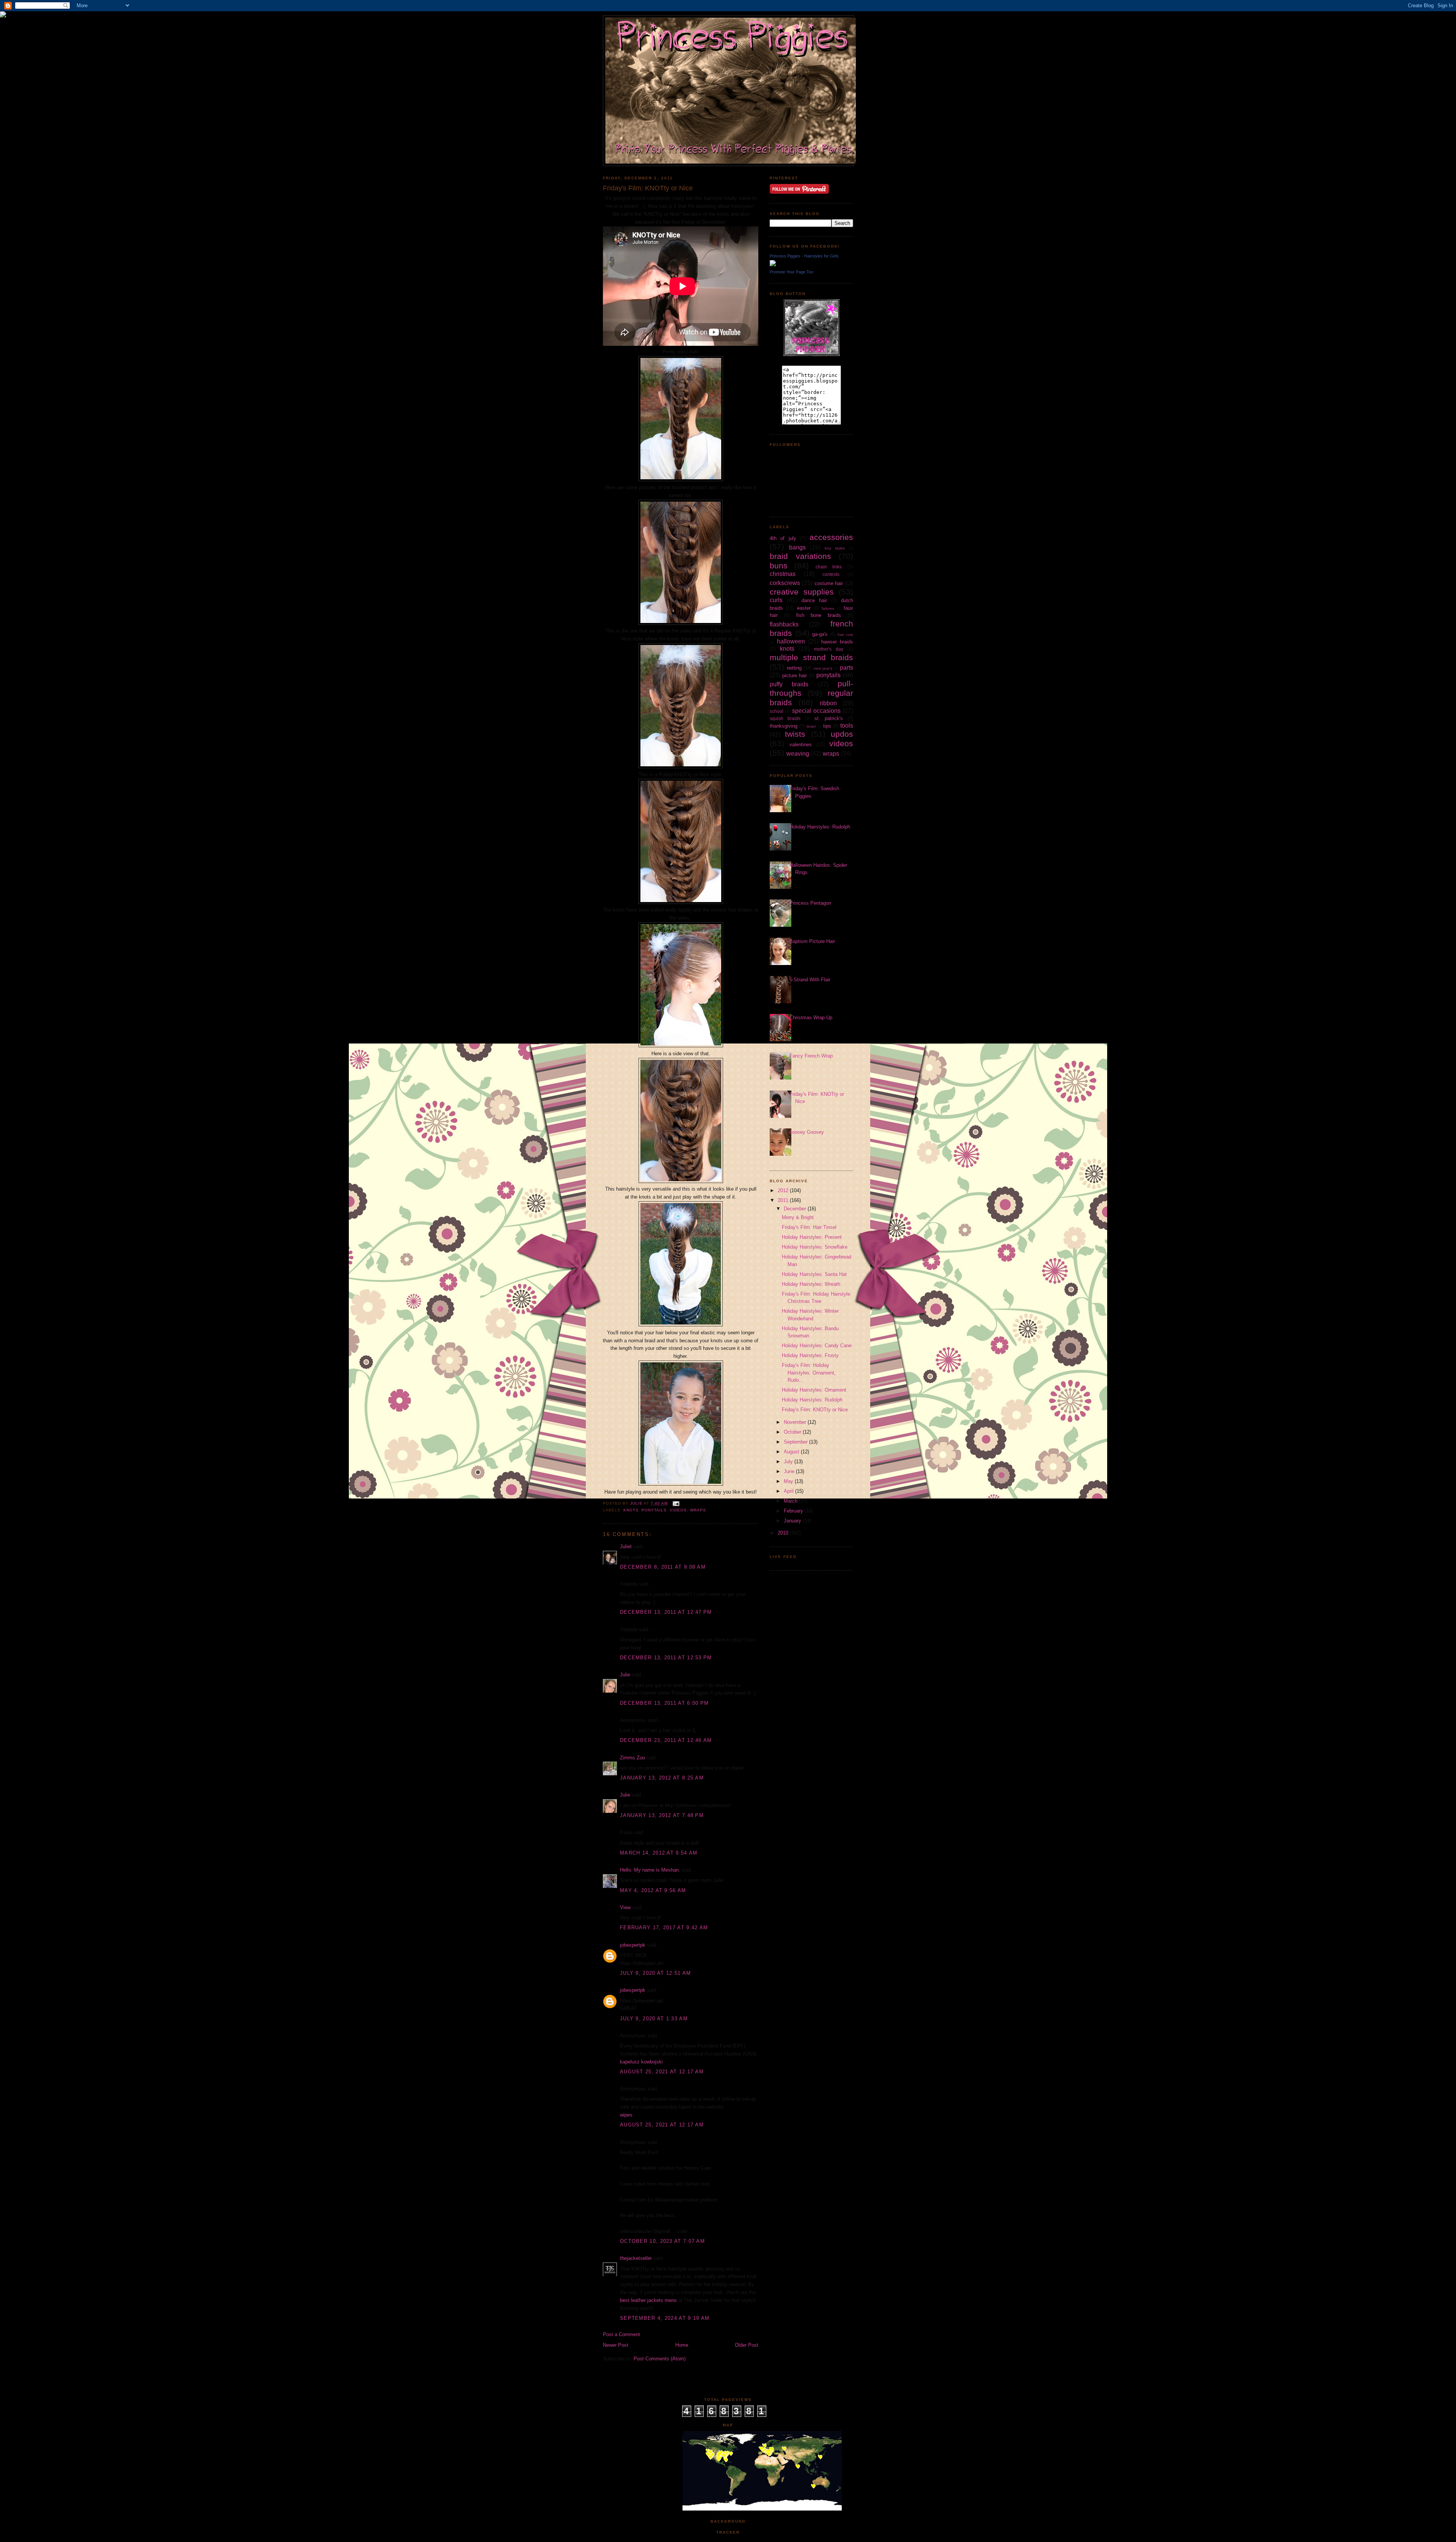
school (777, 711)
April (789, 1491)
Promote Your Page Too (792, 272)
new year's (823, 668)
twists (795, 734)
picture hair (795, 676)
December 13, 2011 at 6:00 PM (664, 1703)
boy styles (835, 548)
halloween (791, 641)
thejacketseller (636, 2258)
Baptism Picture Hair (812, 941)
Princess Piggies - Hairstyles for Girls (804, 256)
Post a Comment (621, 2334)
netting (794, 668)
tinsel (811, 726)
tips (827, 726)
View (625, 1907)
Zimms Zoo (632, 1758)
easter (804, 608)
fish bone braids (819, 615)
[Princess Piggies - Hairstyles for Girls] (773, 264)
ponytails (654, 1510)
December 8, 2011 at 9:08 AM (663, 1567)
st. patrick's (829, 718)
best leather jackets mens (648, 2300)
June (790, 1471)
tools (847, 726)
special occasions (816, 711)
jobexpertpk (633, 1945)
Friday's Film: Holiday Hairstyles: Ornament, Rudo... (809, 1373)
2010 (784, 1533)
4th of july (783, 538)
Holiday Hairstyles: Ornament (814, 1390)
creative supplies (802, 592)
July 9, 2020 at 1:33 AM (654, 2019)
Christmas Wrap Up (811, 1018)
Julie (625, 1675)
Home (682, 2345)
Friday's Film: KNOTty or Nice (815, 1410)
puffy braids (789, 684)
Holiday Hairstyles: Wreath (811, 1284)
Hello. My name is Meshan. (650, 1870)
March (791, 1501)
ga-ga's (820, 634)
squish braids (785, 718)
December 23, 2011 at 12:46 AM (666, 1740)
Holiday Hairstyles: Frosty (810, 1355)
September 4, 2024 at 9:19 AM (665, 2318)
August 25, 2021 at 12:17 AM (662, 2072)
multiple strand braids (811, 657)
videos (678, 1510)
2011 (784, 1200)
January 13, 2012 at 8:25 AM (662, 1778)
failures (828, 608)
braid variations (800, 556)
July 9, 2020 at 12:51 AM (655, 1973)
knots (631, 1510)
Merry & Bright (798, 1217)
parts (846, 668)
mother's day (829, 649)
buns (779, 566)
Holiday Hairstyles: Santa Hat (814, 1274)
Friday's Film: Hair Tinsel (809, 1227)
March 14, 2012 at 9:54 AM (659, 1853)
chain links (829, 567)
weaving (798, 754)
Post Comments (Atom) (660, 2359)
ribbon (828, 703)
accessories (831, 537)
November (796, 1422)
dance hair (814, 600)
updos (842, 734)
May (789, 1481)
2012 (784, 1190)
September (796, 1442)
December (796, 1209)
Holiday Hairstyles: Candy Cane (817, 1346)
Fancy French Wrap (811, 1056)
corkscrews (785, 583)
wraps (698, 1510)
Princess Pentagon (810, 903)
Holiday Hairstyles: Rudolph (820, 827)
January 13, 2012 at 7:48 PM (662, 1815)
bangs (797, 547)
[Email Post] (676, 1503)
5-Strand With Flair (810, 980)
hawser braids (837, 642)
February (794, 1511)
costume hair (829, 583)
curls (776, 600)
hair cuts (845, 635)
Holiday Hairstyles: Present (812, 1237)
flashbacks (784, 624)
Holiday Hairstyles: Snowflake (815, 1247)
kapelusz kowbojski (641, 2062)
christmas (783, 574)
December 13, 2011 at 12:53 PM (666, 1658)
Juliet (626, 1546)
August (792, 1452)
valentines (801, 745)
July (789, 1462)
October (793, 1432)
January (793, 1521)
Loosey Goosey (807, 1132)
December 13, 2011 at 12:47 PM (666, 1612)
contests (831, 574)
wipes (626, 2115)
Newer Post (616, 2345)
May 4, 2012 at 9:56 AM (653, 1890)
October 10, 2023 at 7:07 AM (662, 2241)
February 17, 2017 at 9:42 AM (664, 1928)
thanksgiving (784, 726)
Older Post (747, 2345)
